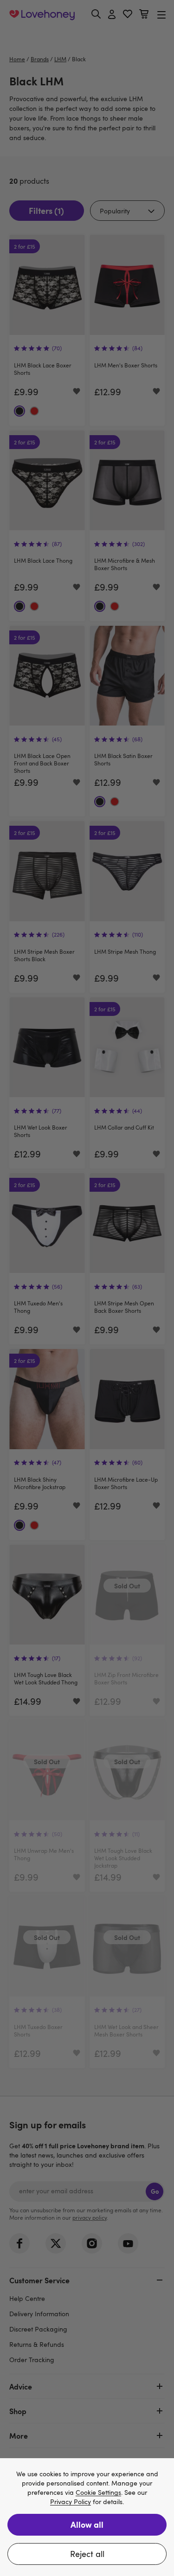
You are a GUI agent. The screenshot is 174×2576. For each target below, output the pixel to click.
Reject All (87, 2554)
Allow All (87, 2524)
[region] (87, 2517)
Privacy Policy (71, 2502)
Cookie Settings (98, 2493)
